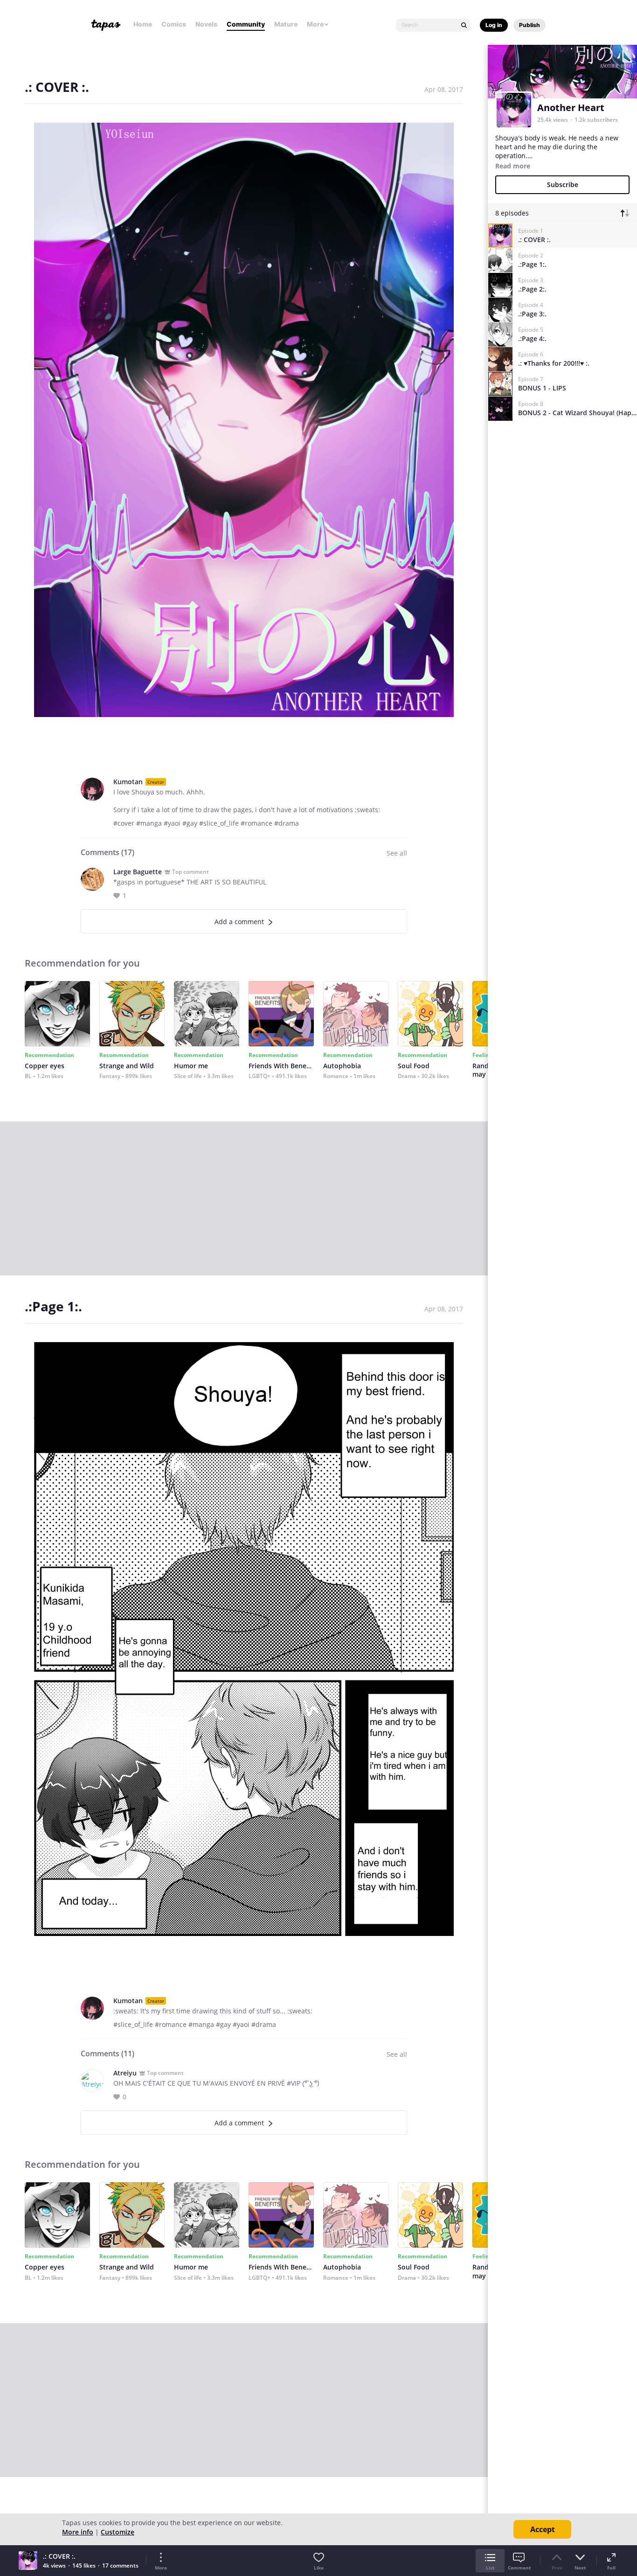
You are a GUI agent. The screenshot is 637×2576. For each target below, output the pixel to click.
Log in (494, 25)
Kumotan (128, 782)
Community (246, 24)
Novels (206, 24)
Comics (174, 24)
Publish (530, 25)
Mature (286, 24)
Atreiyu (125, 2073)
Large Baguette (138, 872)
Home (143, 24)
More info (78, 2532)
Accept (543, 2529)
